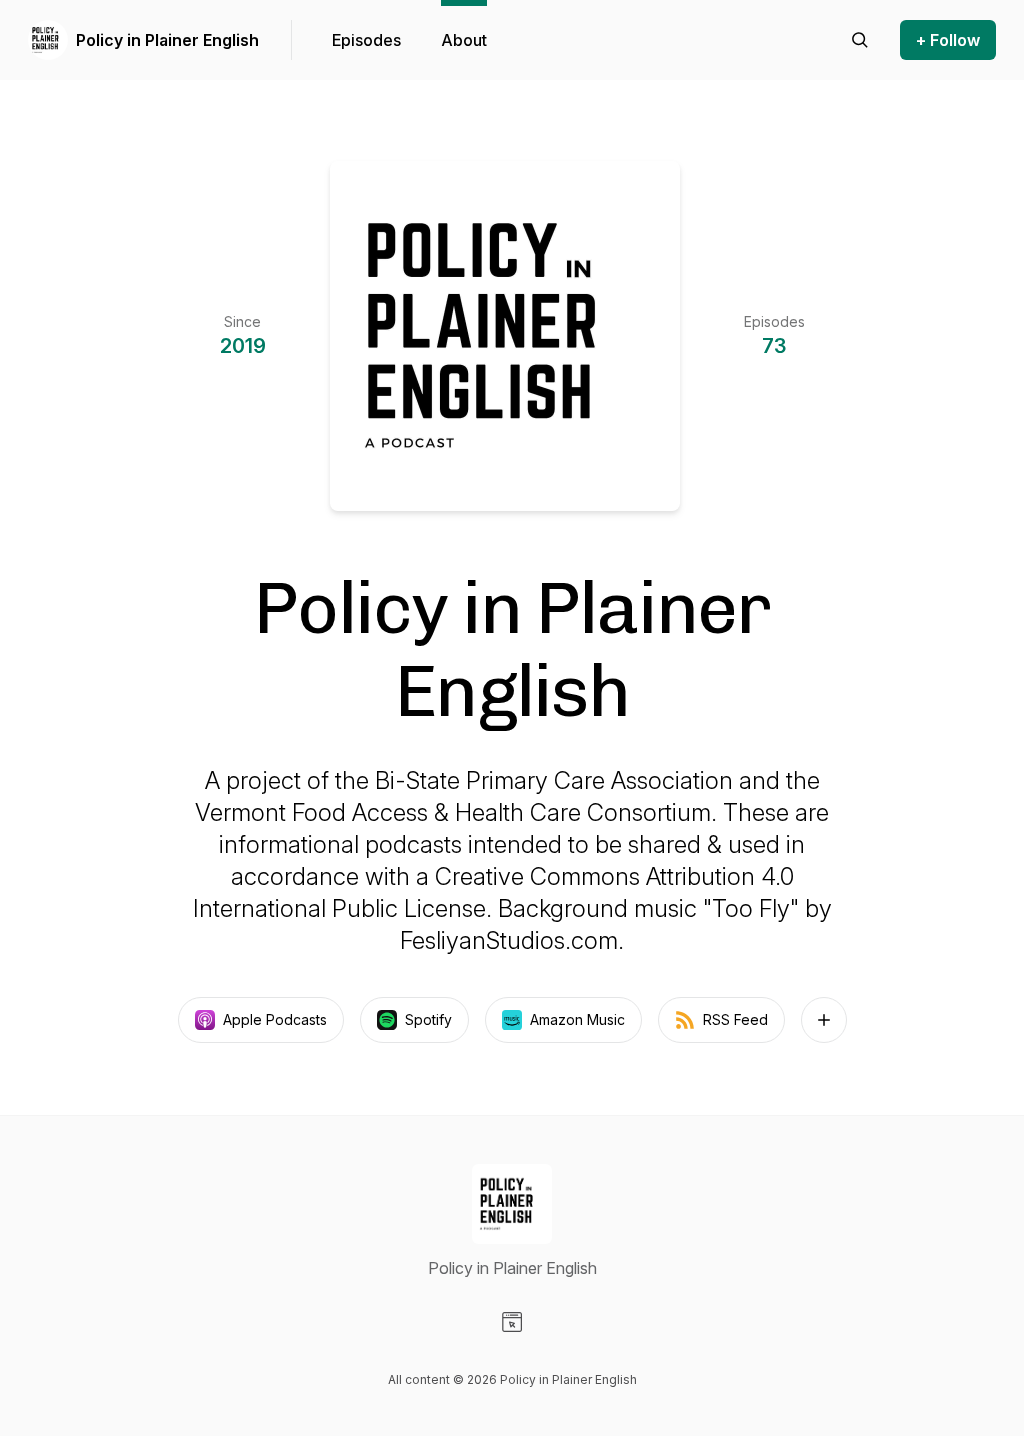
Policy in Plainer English (167, 40)
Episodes (366, 40)
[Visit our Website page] (512, 1322)
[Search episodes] (860, 40)
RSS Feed (735, 1019)
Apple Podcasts (275, 1019)
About (464, 40)
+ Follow (948, 40)
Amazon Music (577, 1019)
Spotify (428, 1019)
